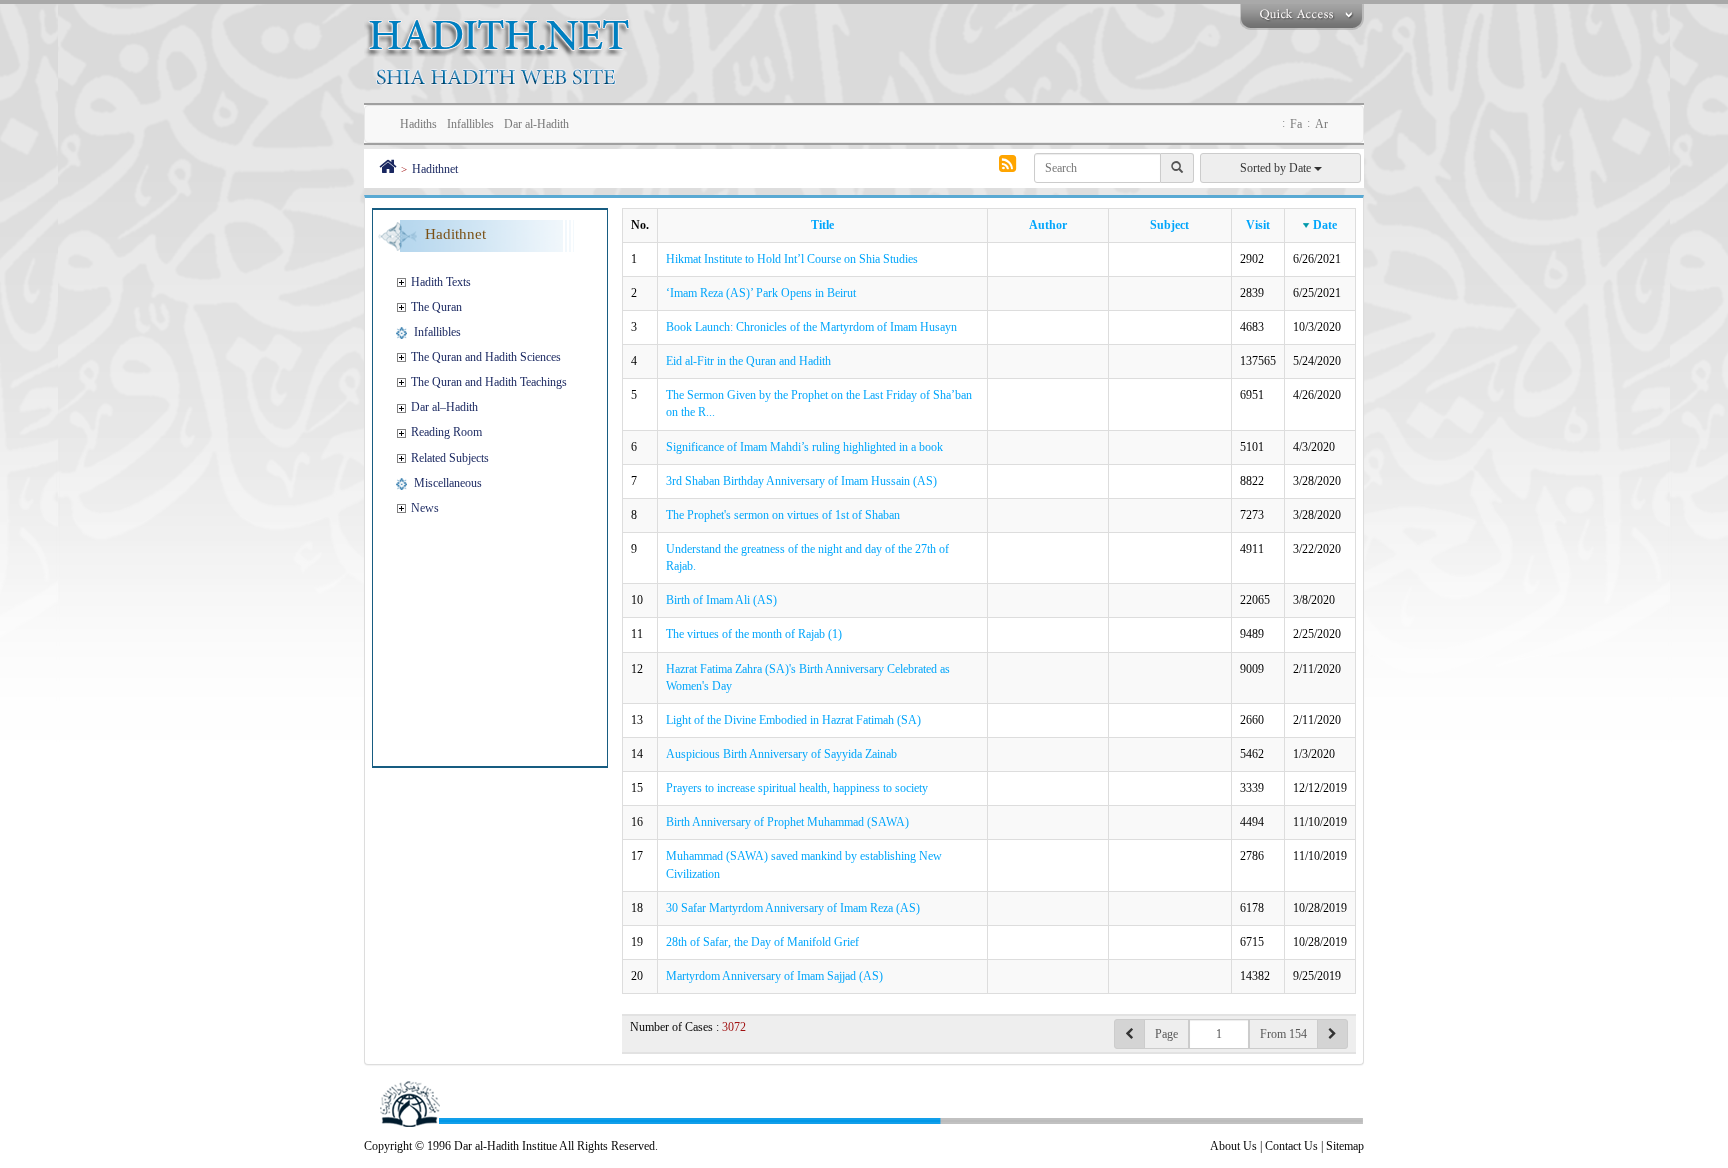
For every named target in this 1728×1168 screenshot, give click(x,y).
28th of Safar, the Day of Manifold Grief (762, 942)
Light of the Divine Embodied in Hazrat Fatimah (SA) (793, 720)
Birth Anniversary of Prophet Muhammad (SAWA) (787, 822)
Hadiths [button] (418, 124)
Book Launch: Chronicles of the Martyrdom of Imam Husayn (811, 327)
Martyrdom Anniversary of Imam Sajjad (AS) (774, 976)
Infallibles (437, 332)
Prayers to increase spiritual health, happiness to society (797, 788)
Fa (1296, 124)
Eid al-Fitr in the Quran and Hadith (748, 361)
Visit (1258, 225)
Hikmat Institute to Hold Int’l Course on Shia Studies (792, 259)
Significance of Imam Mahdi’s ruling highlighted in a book (804, 447)
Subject (1169, 225)
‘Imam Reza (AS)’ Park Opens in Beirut (761, 293)
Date (1325, 225)
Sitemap (1345, 1146)
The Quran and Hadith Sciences (486, 357)
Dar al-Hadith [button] (536, 124)
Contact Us (1291, 1146)
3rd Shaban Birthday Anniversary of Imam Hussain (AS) (801, 481)
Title (822, 225)
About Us (1233, 1146)
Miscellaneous (448, 483)
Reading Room (446, 432)
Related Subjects (450, 458)
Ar (1321, 124)
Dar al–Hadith (444, 407)
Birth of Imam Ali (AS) (721, 600)
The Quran (436, 307)
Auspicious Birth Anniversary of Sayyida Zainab (781, 754)
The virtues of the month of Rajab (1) (754, 634)
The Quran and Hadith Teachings (489, 382)
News (425, 508)
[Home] (387, 169)
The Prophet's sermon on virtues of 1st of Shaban (783, 515)
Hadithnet (435, 169)
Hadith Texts (441, 282)
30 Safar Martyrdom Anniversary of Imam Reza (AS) (793, 908)
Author (1048, 225)
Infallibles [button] (470, 124)
